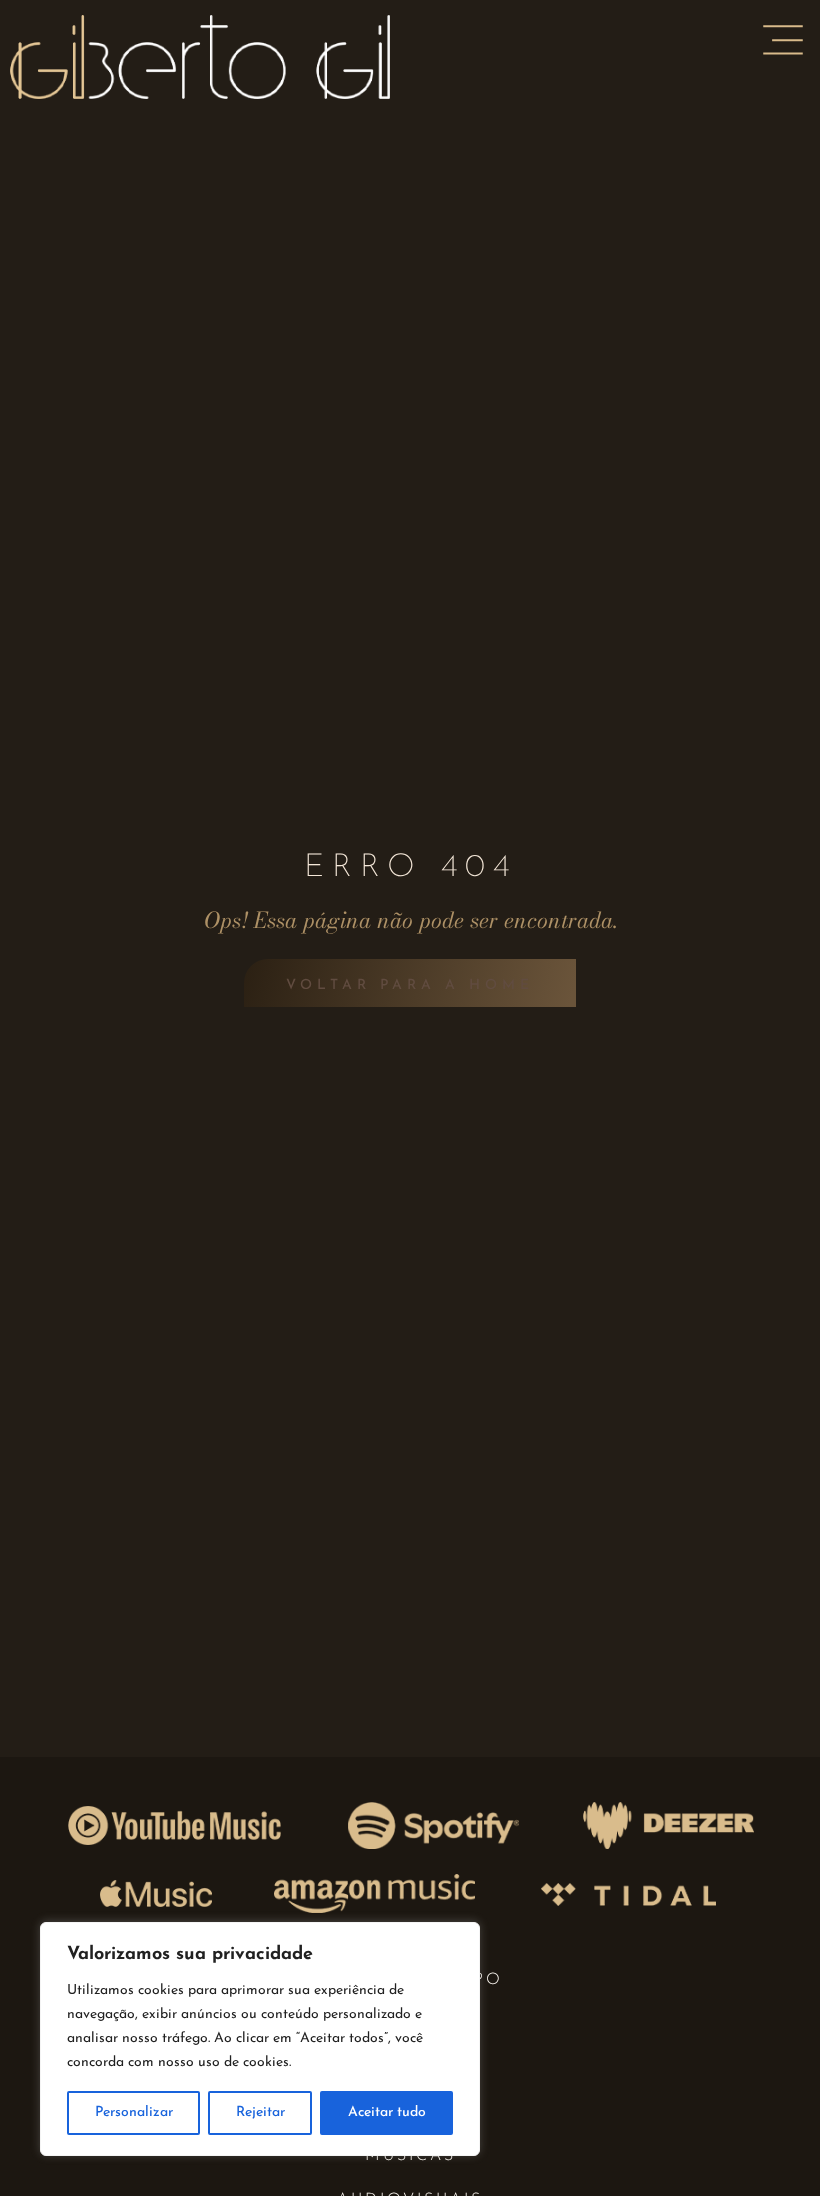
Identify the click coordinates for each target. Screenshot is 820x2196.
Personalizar (134, 2112)
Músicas (410, 2156)
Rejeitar (260, 2112)
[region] (260, 2039)
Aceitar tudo (387, 2112)
